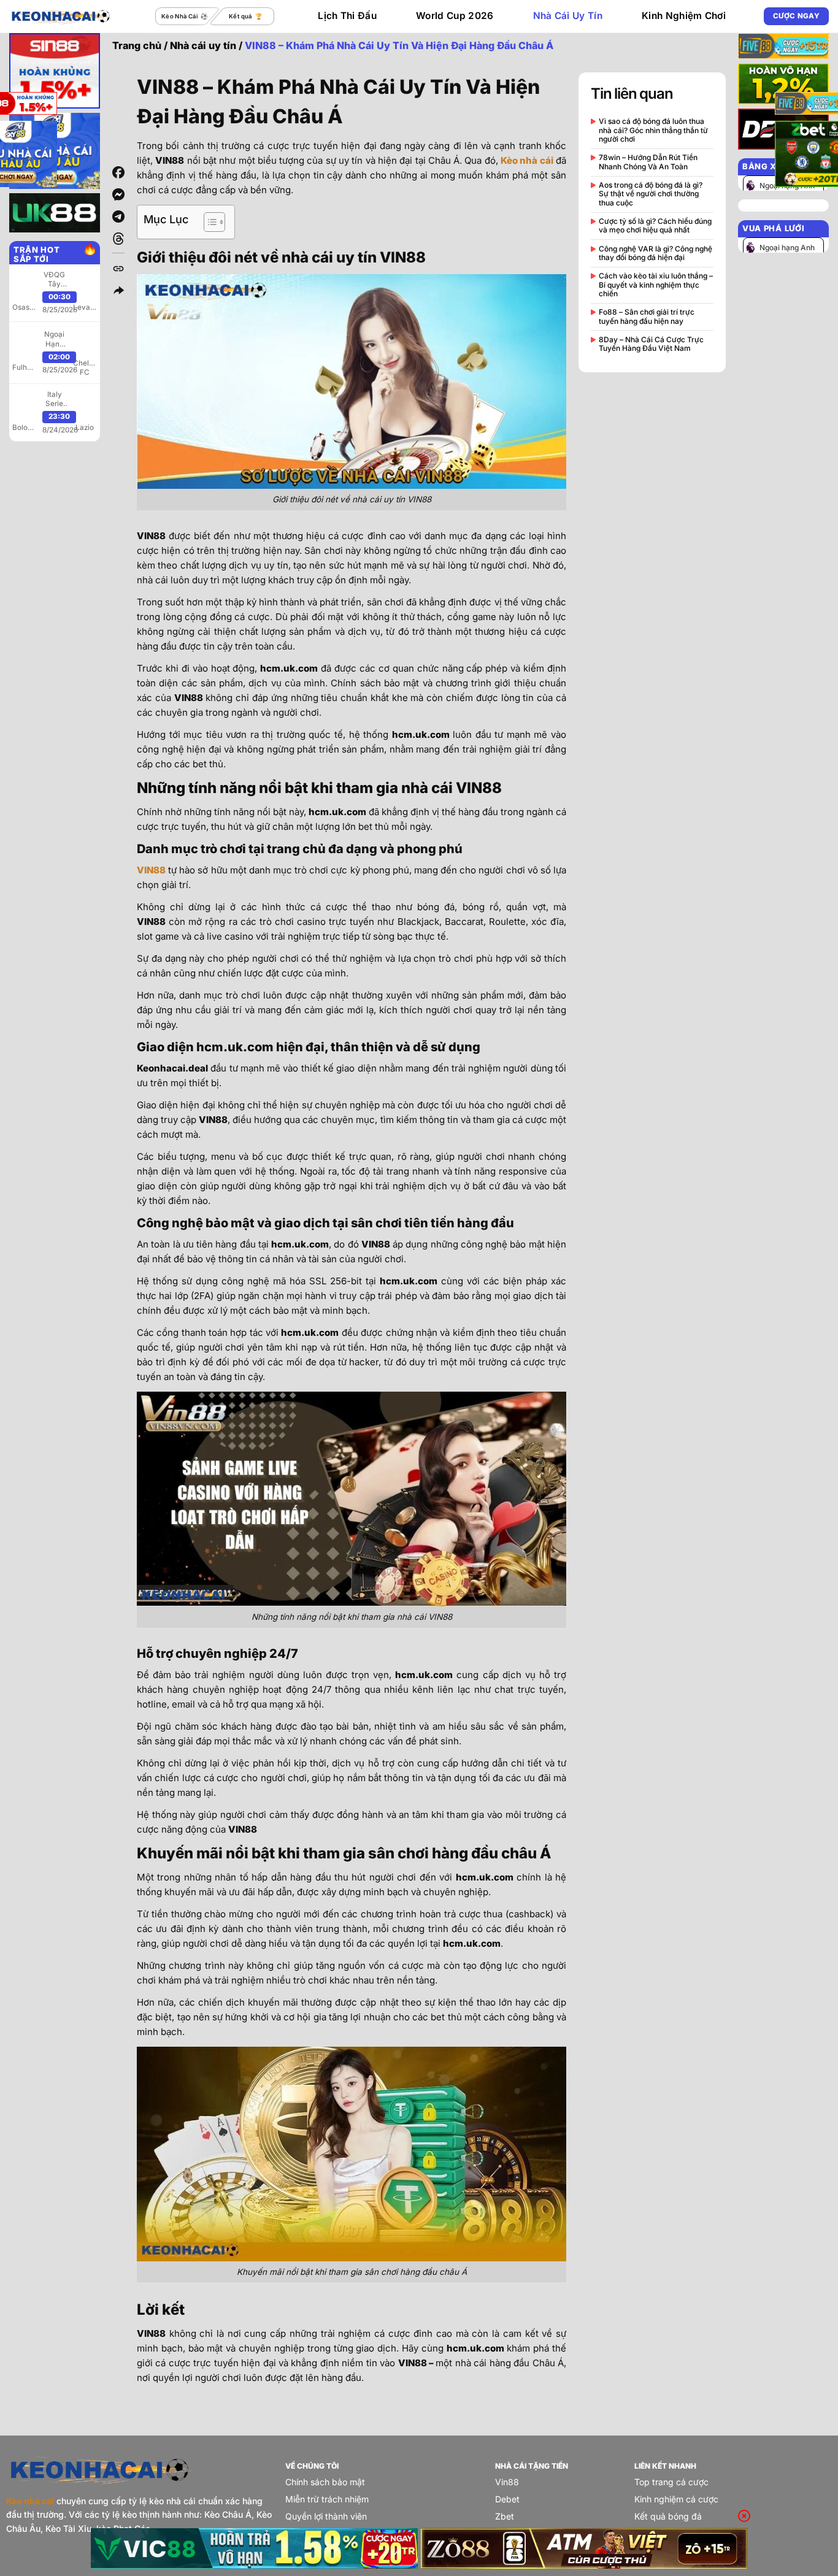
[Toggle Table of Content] (208, 222)
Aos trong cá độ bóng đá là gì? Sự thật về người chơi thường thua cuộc (651, 194)
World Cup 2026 (455, 16)
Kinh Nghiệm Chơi (684, 16)
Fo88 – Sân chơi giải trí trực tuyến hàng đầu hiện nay (647, 316)
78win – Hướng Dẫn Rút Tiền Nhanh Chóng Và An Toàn (648, 162)
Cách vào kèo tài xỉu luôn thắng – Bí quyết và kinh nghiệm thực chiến (656, 285)
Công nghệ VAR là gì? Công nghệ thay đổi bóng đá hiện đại (655, 253)
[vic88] (254, 2548)
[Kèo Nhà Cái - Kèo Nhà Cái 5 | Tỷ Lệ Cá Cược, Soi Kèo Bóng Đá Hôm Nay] (61, 16)
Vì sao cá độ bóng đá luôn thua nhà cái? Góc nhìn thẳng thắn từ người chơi (653, 130)
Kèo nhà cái (527, 160)
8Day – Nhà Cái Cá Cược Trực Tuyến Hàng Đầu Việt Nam (651, 344)
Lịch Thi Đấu (347, 16)
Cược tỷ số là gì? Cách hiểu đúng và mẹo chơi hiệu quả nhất (655, 226)
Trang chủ (137, 45)
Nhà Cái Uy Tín (568, 16)
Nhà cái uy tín (203, 45)
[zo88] (584, 2548)
